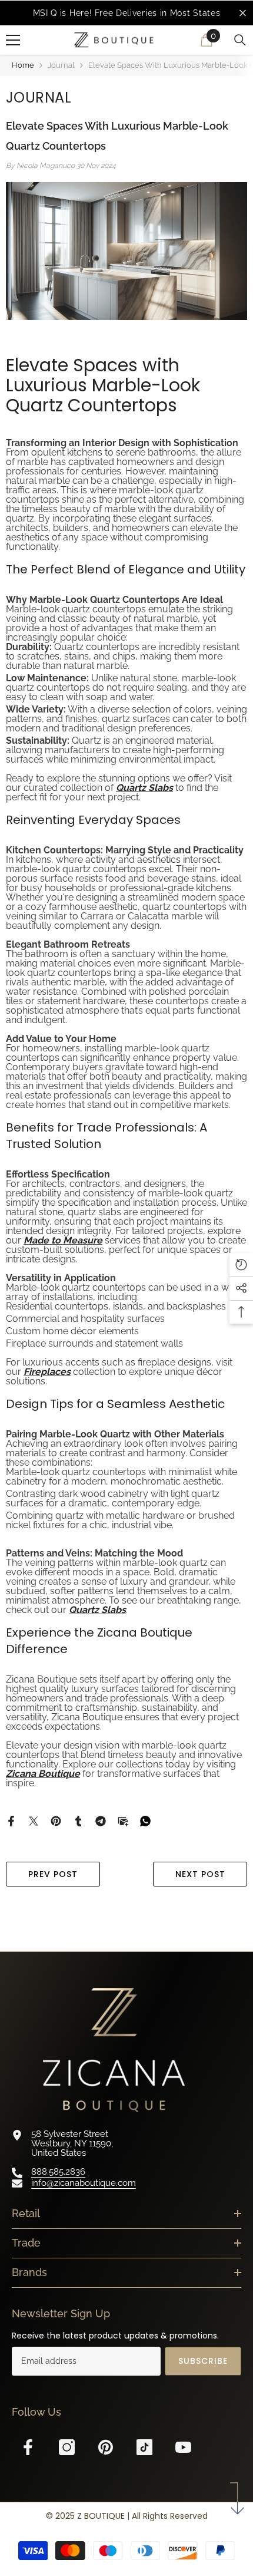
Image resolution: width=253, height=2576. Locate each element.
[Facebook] (11, 1820)
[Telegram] (101, 1820)
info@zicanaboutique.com (84, 2183)
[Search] (240, 40)
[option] (126, 13)
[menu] (13, 40)
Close (243, 13)
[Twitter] (34, 1820)
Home (23, 65)
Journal (61, 65)
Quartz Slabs (144, 788)
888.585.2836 (58, 2172)
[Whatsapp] (145, 1820)
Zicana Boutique (43, 1774)
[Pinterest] (56, 1820)
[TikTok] (144, 2447)
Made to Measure (63, 1240)
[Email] (123, 1820)
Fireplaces (47, 1372)
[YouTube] (183, 2447)
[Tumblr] (78, 1820)
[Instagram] (67, 2447)
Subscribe (203, 2361)
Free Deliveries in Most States (157, 13)
